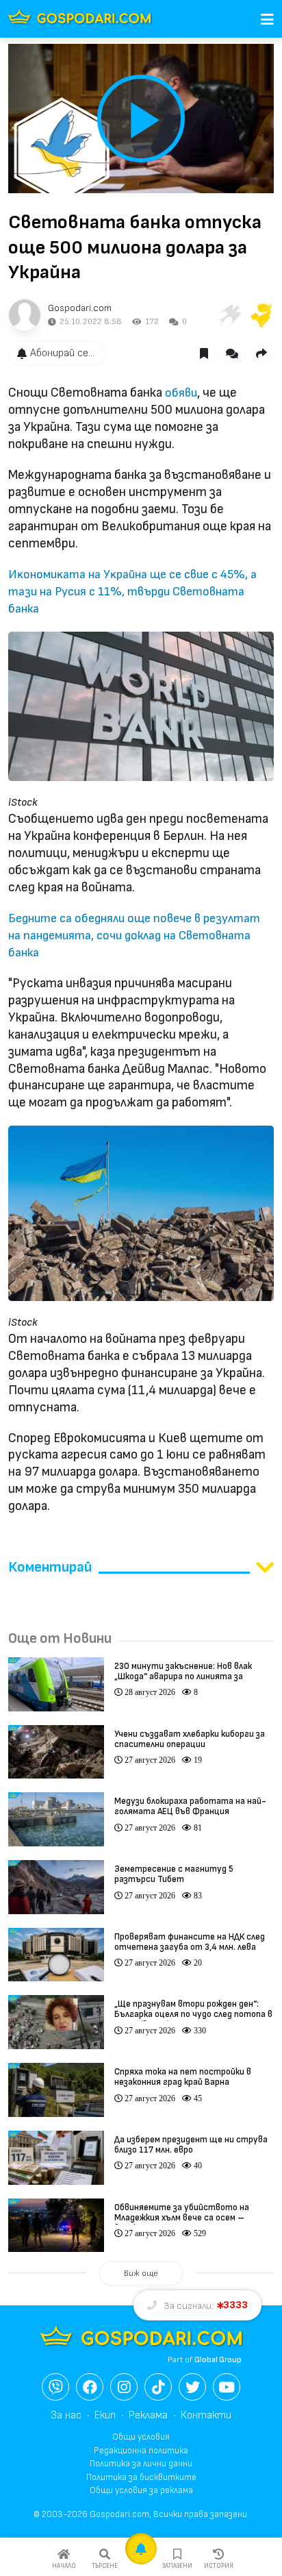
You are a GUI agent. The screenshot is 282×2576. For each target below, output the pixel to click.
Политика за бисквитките (141, 2477)
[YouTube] (227, 2387)
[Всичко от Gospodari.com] (25, 315)
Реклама (148, 2415)
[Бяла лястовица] (229, 315)
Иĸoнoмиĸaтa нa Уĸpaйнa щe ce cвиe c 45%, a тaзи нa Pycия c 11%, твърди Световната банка (132, 592)
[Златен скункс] (261, 315)
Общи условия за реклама (141, 2490)
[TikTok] (158, 2387)
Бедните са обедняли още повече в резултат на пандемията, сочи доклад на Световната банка (134, 936)
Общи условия (141, 2437)
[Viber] (55, 2387)
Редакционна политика (141, 2451)
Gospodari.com (80, 308)
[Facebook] (90, 2387)
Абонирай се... (62, 353)
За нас (66, 2415)
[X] (192, 2387)
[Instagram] (124, 2387)
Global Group (218, 2360)
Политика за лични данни (141, 2464)
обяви (181, 393)
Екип (105, 2415)
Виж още (141, 2274)
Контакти (206, 2415)
